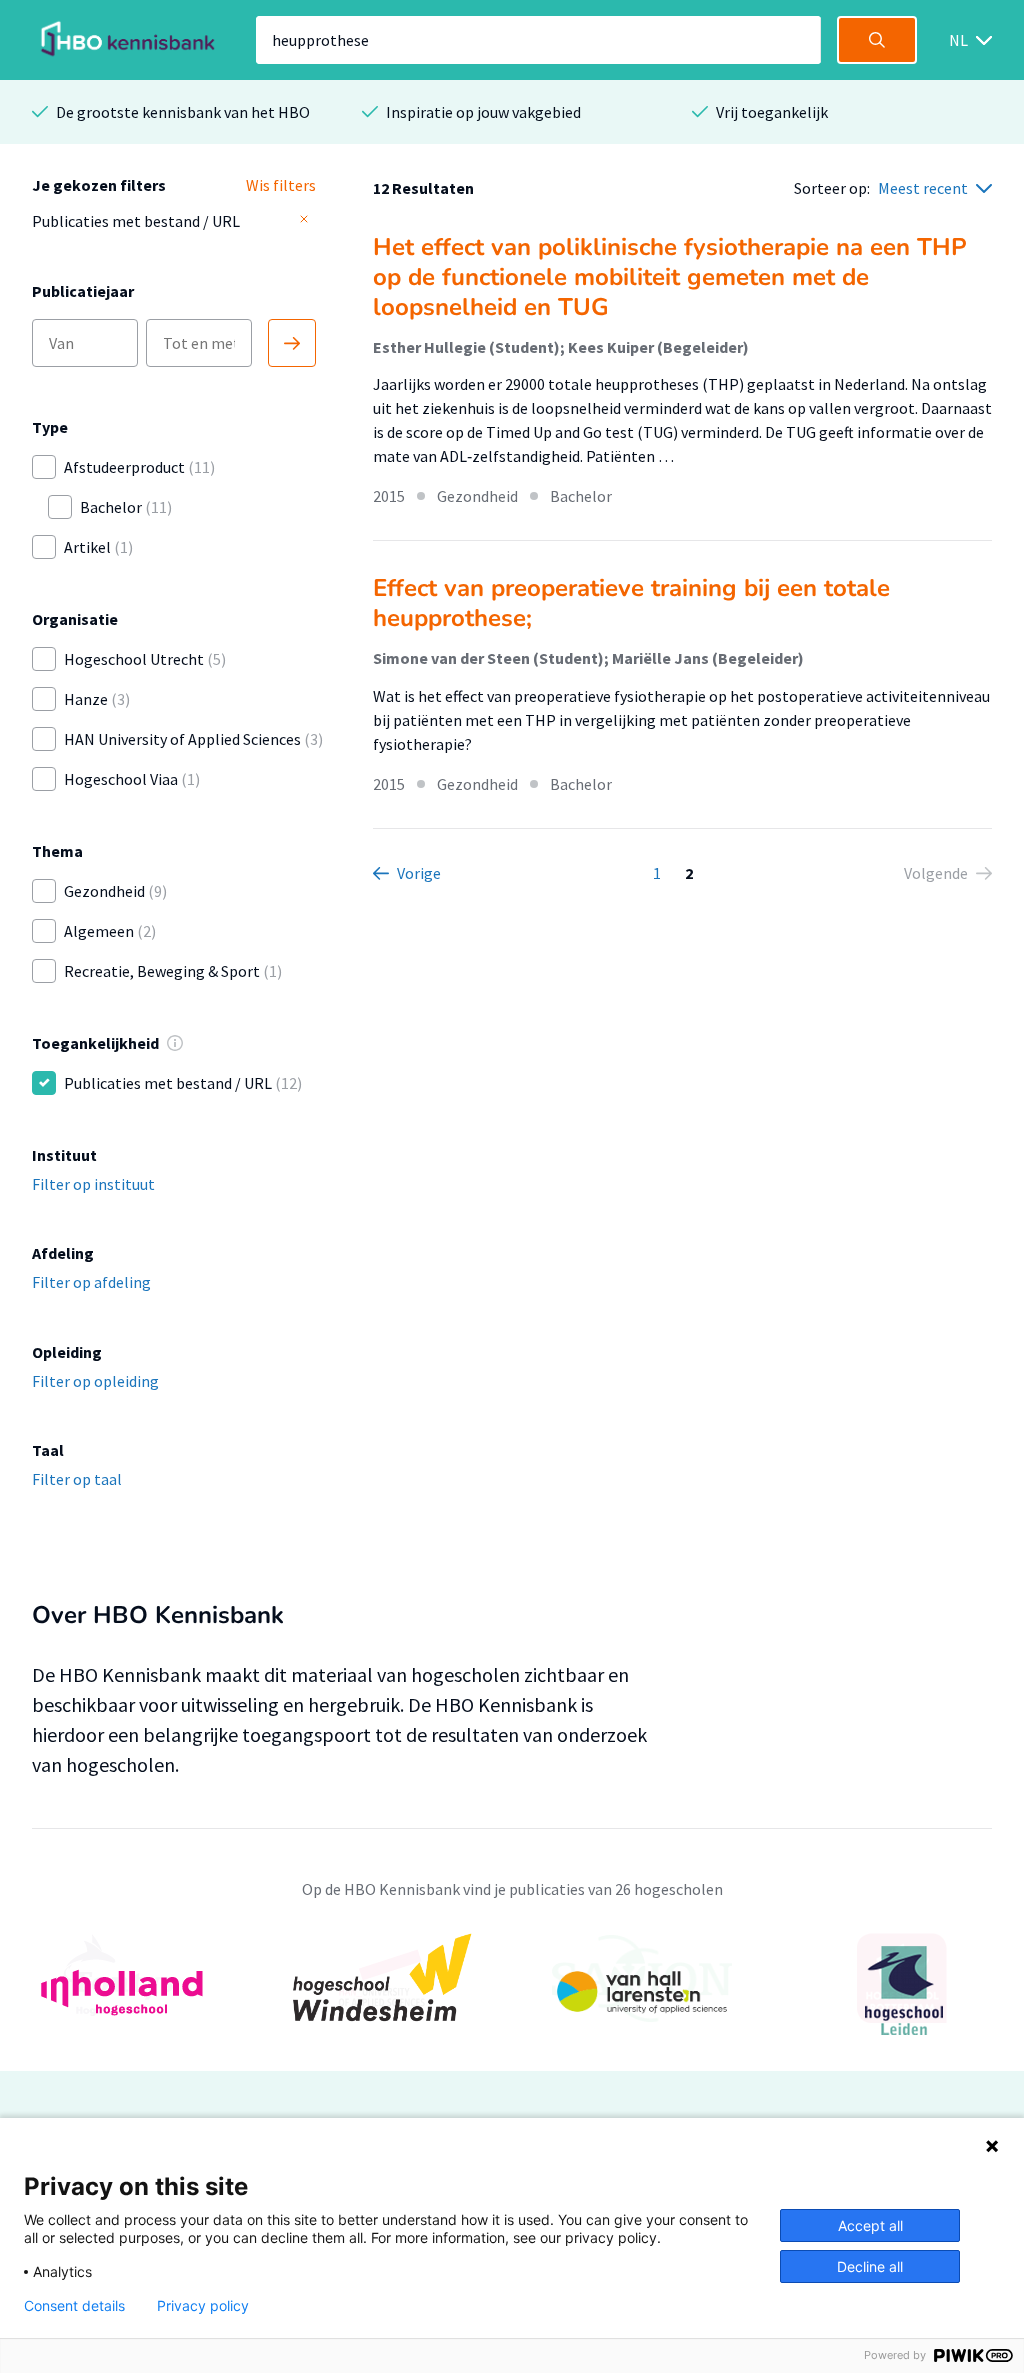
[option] (512, 1990)
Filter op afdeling (91, 1282)
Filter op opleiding (95, 1381)
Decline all (870, 2266)
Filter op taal (77, 1479)
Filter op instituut (93, 1184)
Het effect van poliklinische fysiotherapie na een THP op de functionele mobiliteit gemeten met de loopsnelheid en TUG (670, 277)
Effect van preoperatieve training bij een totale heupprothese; (631, 603)
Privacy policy (203, 2306)
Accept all (870, 2225)
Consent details (74, 2306)
